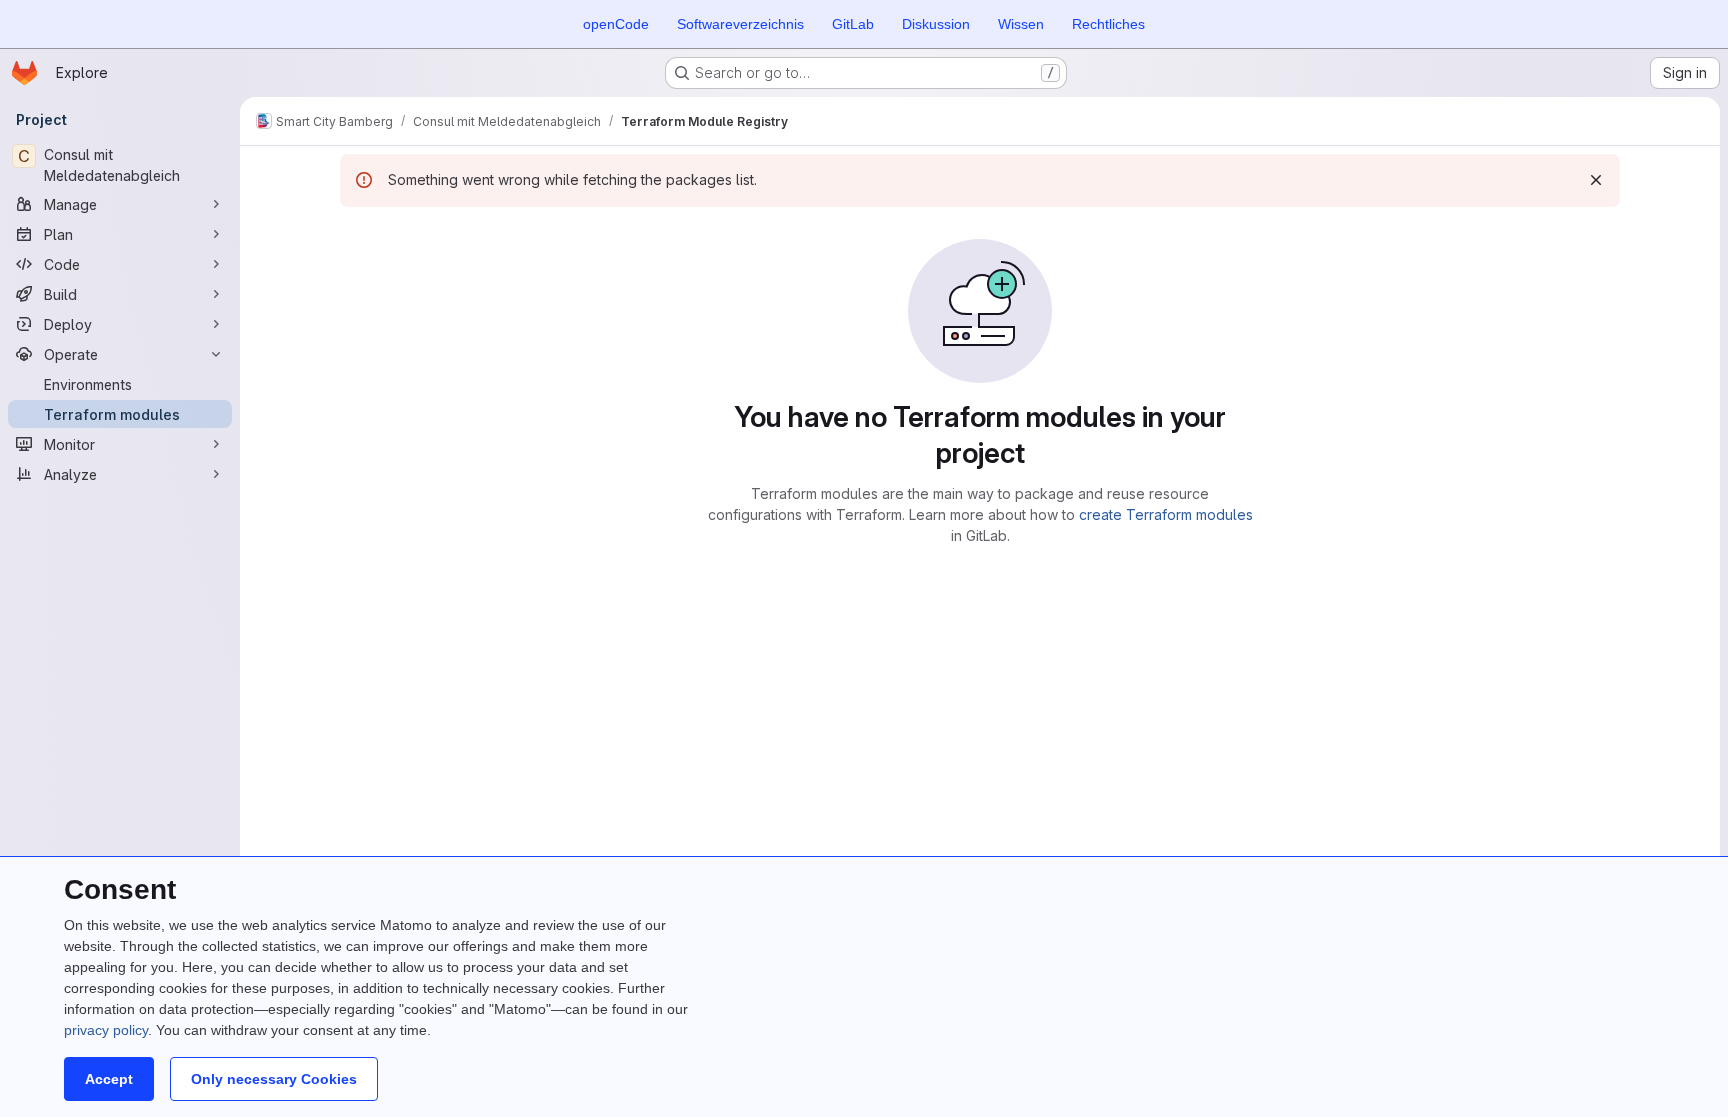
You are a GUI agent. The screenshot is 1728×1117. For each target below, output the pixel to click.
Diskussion (936, 24)
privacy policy (106, 1030)
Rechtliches (1108, 24)
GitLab (853, 24)
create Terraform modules (1166, 514)
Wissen (1021, 24)
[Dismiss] (1596, 180)
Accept (109, 1079)
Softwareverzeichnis (740, 24)
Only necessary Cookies (274, 1079)
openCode (616, 24)
